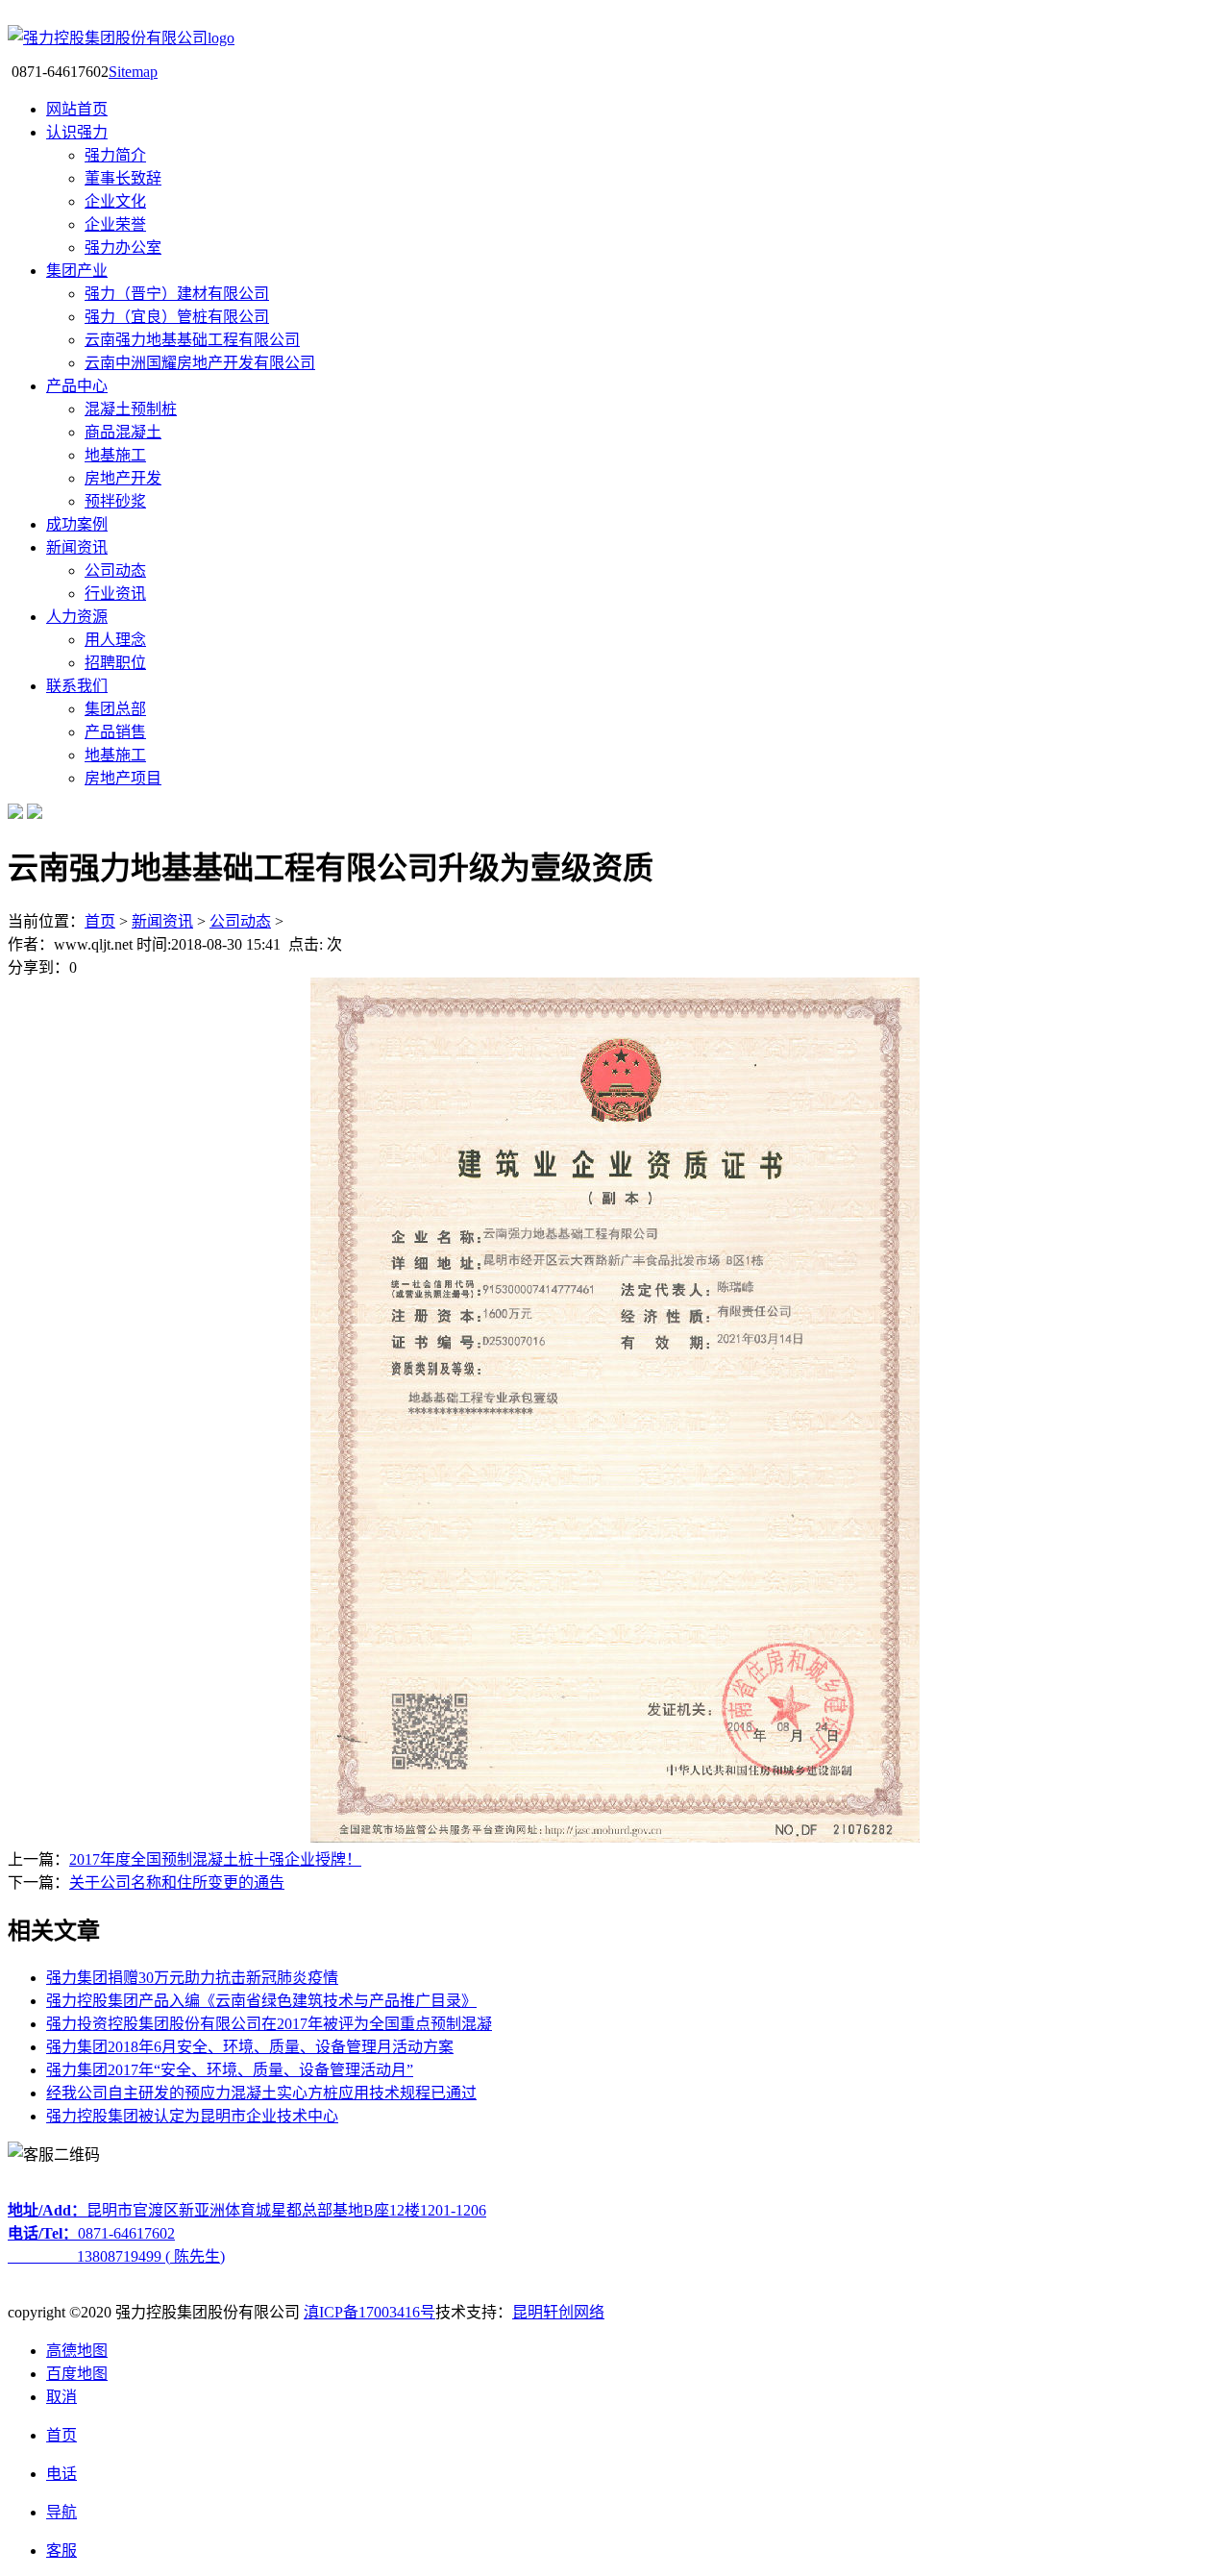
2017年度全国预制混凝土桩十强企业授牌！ (215, 1859)
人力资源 (77, 617)
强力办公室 (123, 248)
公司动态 (115, 570)
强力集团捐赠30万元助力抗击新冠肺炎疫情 (192, 1978)
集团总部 (115, 709)
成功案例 (77, 524)
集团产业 (77, 271)
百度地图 (77, 2374)
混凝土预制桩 (131, 409)
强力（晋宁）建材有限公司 (177, 294)
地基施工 (115, 455)
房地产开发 (123, 478)
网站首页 (77, 109)
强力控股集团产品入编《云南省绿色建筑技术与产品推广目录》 (261, 2001)
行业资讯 (115, 594)
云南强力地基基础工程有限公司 (192, 340)
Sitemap (133, 72)
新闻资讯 (77, 547)
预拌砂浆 (115, 501)
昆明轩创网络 (558, 2312)
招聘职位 (115, 663)
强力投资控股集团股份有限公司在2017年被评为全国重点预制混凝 (269, 2024)
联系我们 (77, 686)
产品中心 (77, 386)
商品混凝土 (123, 432)
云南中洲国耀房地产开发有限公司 (200, 363)
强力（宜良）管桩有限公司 (177, 317)
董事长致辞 (123, 178)
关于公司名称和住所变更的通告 (177, 1882)
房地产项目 (123, 778)
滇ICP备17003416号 (369, 2312)
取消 (61, 2397)
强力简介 (115, 155)
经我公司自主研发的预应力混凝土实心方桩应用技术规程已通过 (261, 2093)
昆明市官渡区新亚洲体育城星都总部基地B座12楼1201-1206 (247, 2210)
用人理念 (115, 640)
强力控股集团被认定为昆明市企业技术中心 (192, 2116)
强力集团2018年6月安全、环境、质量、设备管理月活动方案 (250, 2047)
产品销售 (115, 732)
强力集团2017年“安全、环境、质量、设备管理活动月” (230, 2070)
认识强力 (77, 132)
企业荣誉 (115, 224)
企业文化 (115, 201)
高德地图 (77, 2351)
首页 (100, 921)
